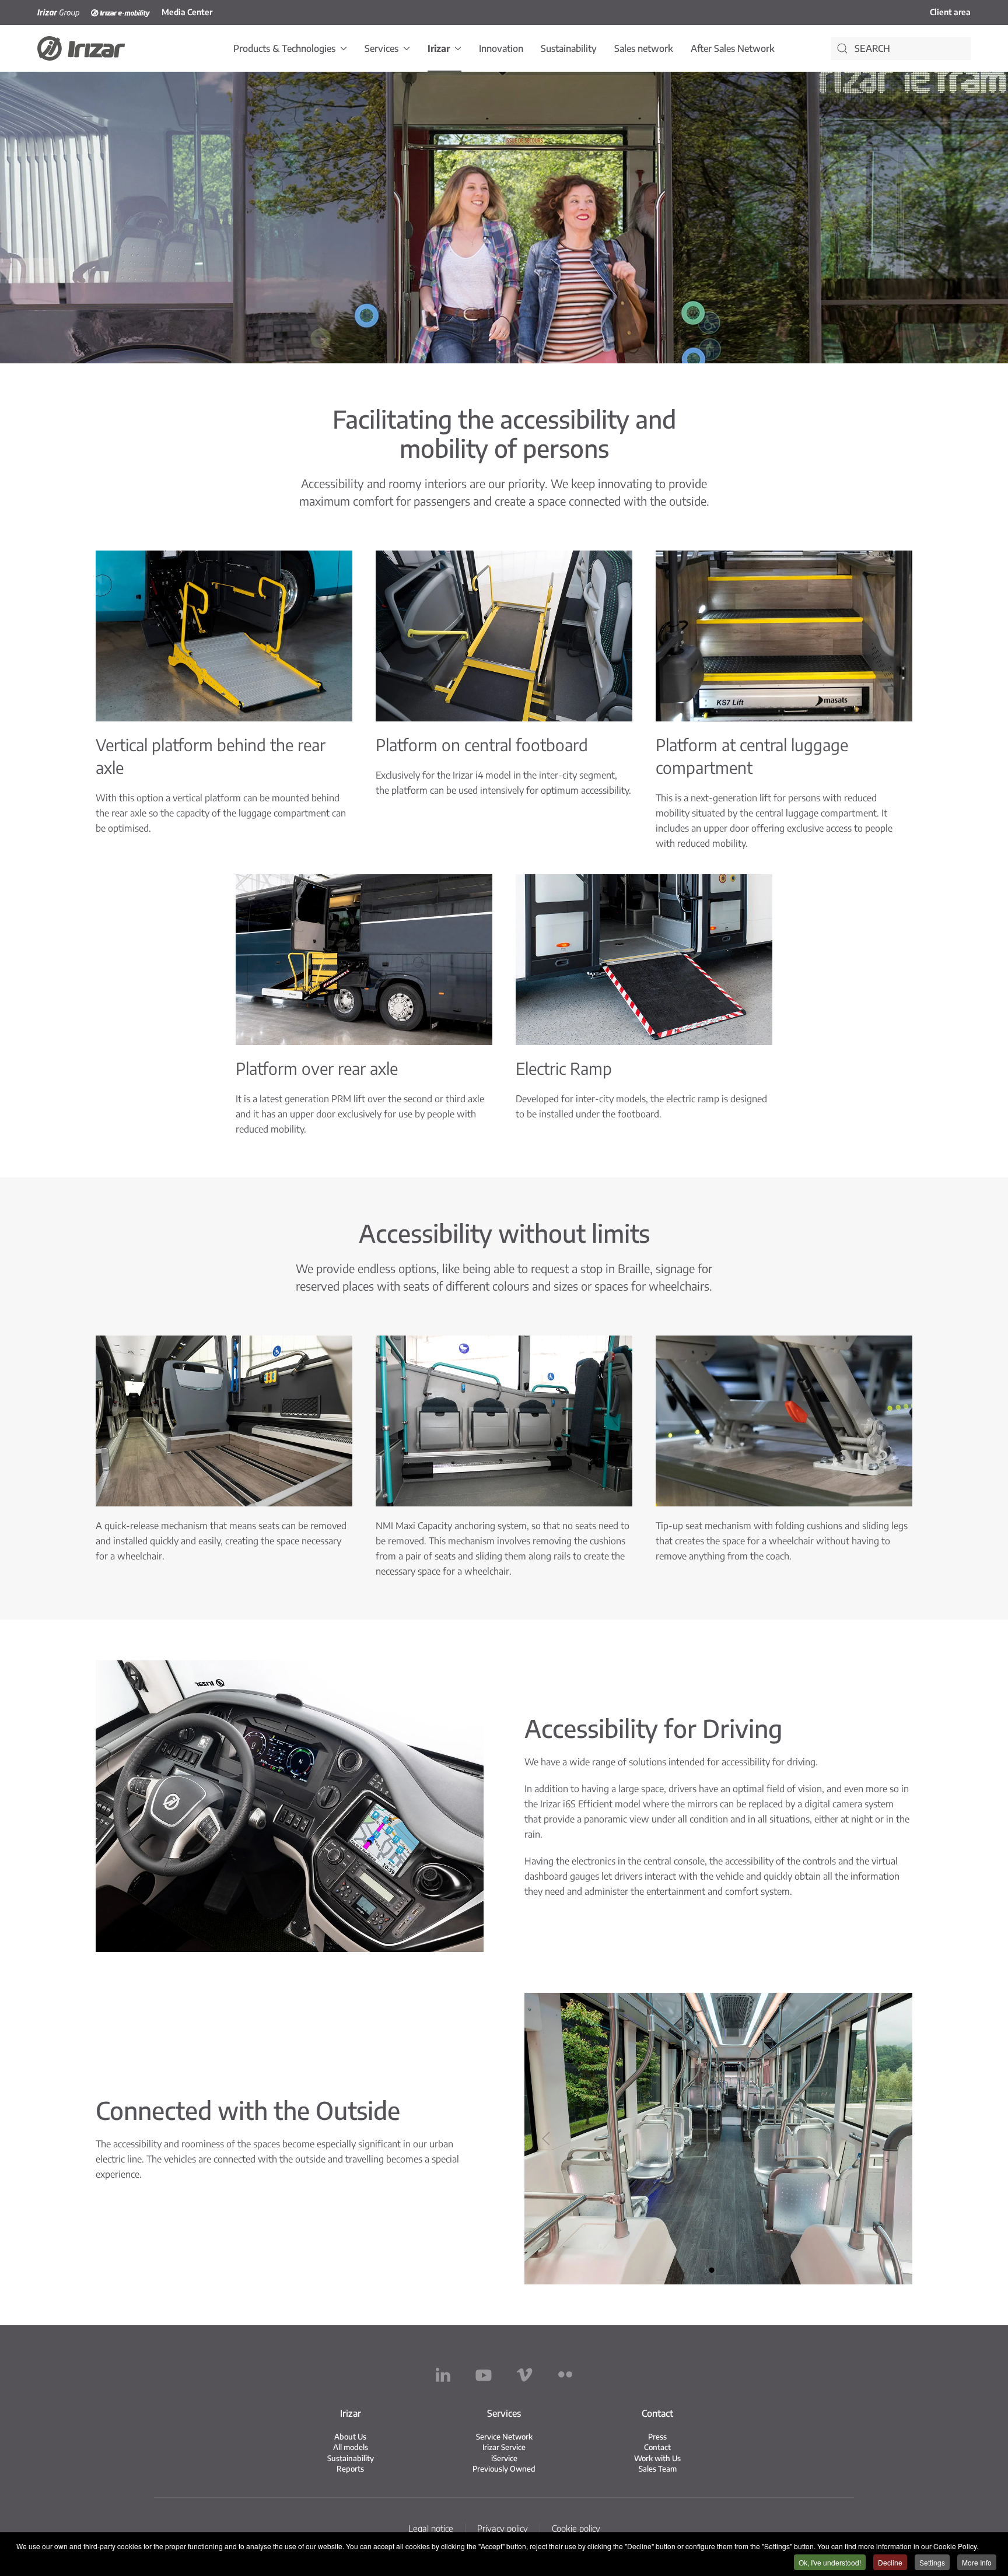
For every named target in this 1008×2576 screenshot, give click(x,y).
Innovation (501, 48)
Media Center (187, 12)
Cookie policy (576, 2528)
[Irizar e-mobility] (120, 12)
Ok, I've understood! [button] (830, 2562)
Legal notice (431, 2528)
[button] (546, 2139)
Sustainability (569, 48)
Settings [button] (932, 2562)
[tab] (711, 2270)
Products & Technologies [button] (284, 48)
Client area (950, 12)
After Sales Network (733, 48)
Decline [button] (890, 2562)
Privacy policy (503, 2528)
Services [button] (381, 48)
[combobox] (901, 48)
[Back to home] (81, 48)
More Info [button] (977, 2562)
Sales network (644, 48)
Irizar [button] (439, 48)
